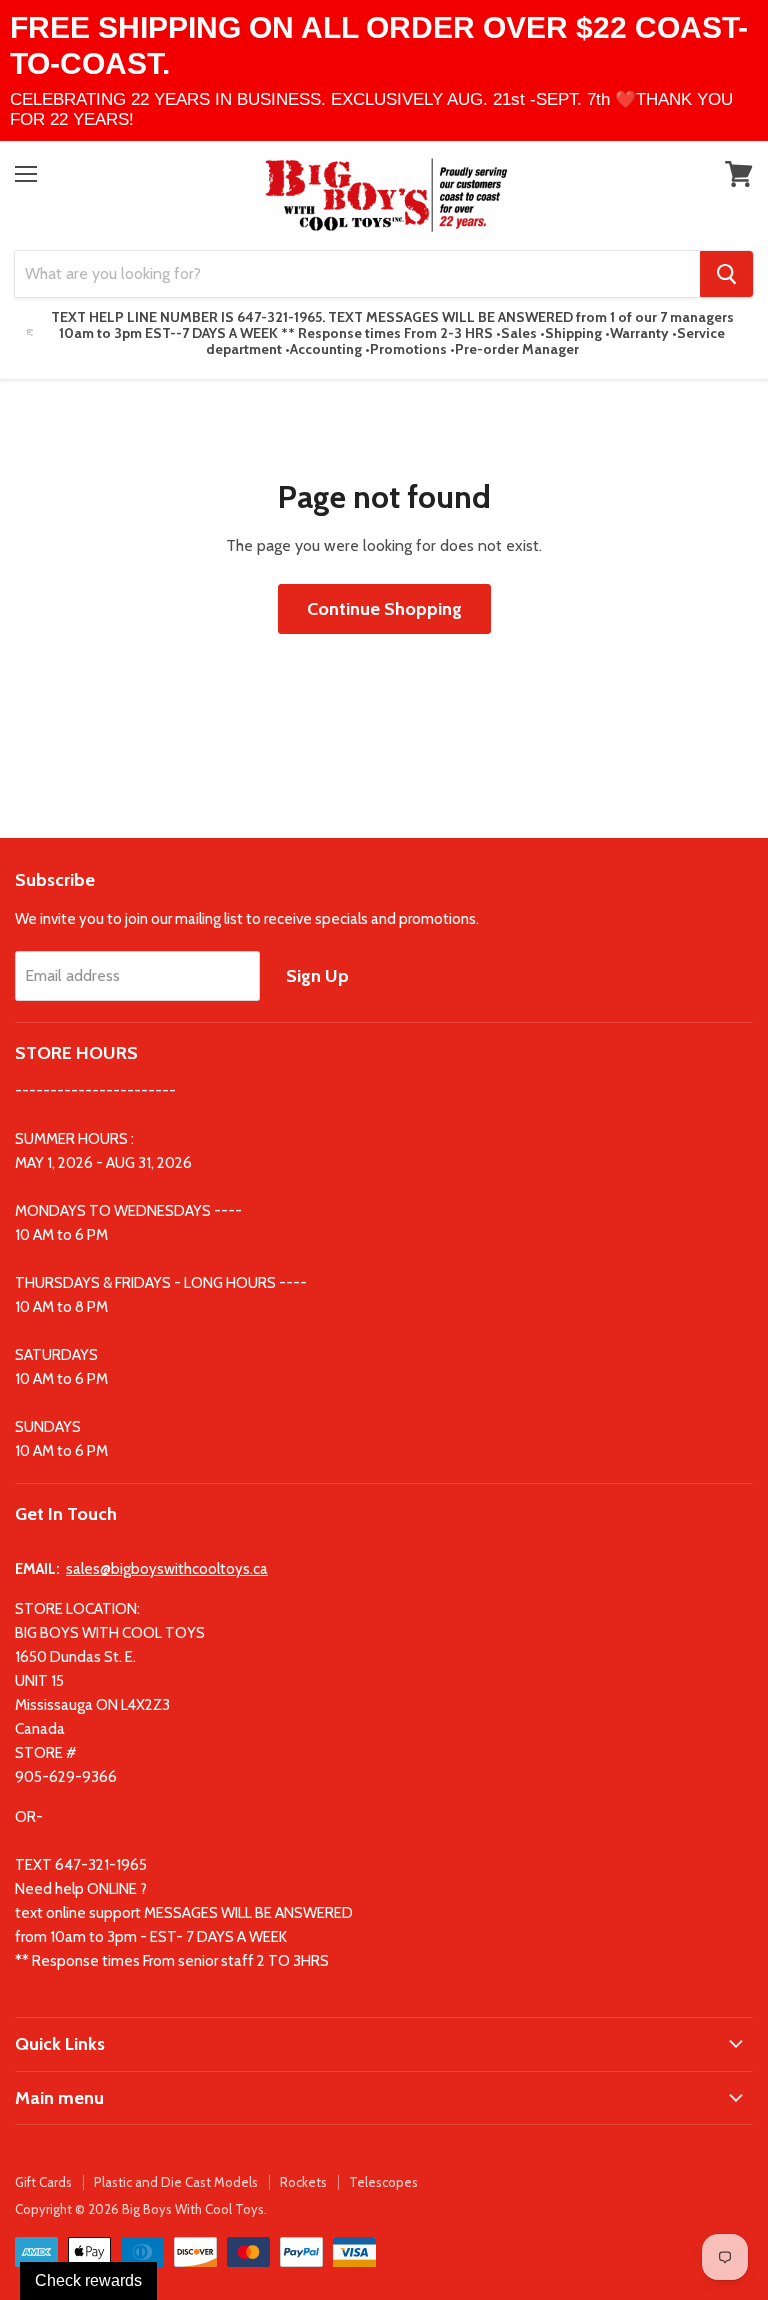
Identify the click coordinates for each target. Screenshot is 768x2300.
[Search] (726, 274)
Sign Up (317, 976)
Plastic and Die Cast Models (176, 2182)
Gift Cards (43, 2182)
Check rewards (88, 2280)
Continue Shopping (384, 609)
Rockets (303, 2182)
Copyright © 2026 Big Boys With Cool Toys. (141, 2209)
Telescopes (383, 2182)
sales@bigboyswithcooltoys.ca (167, 1569)
